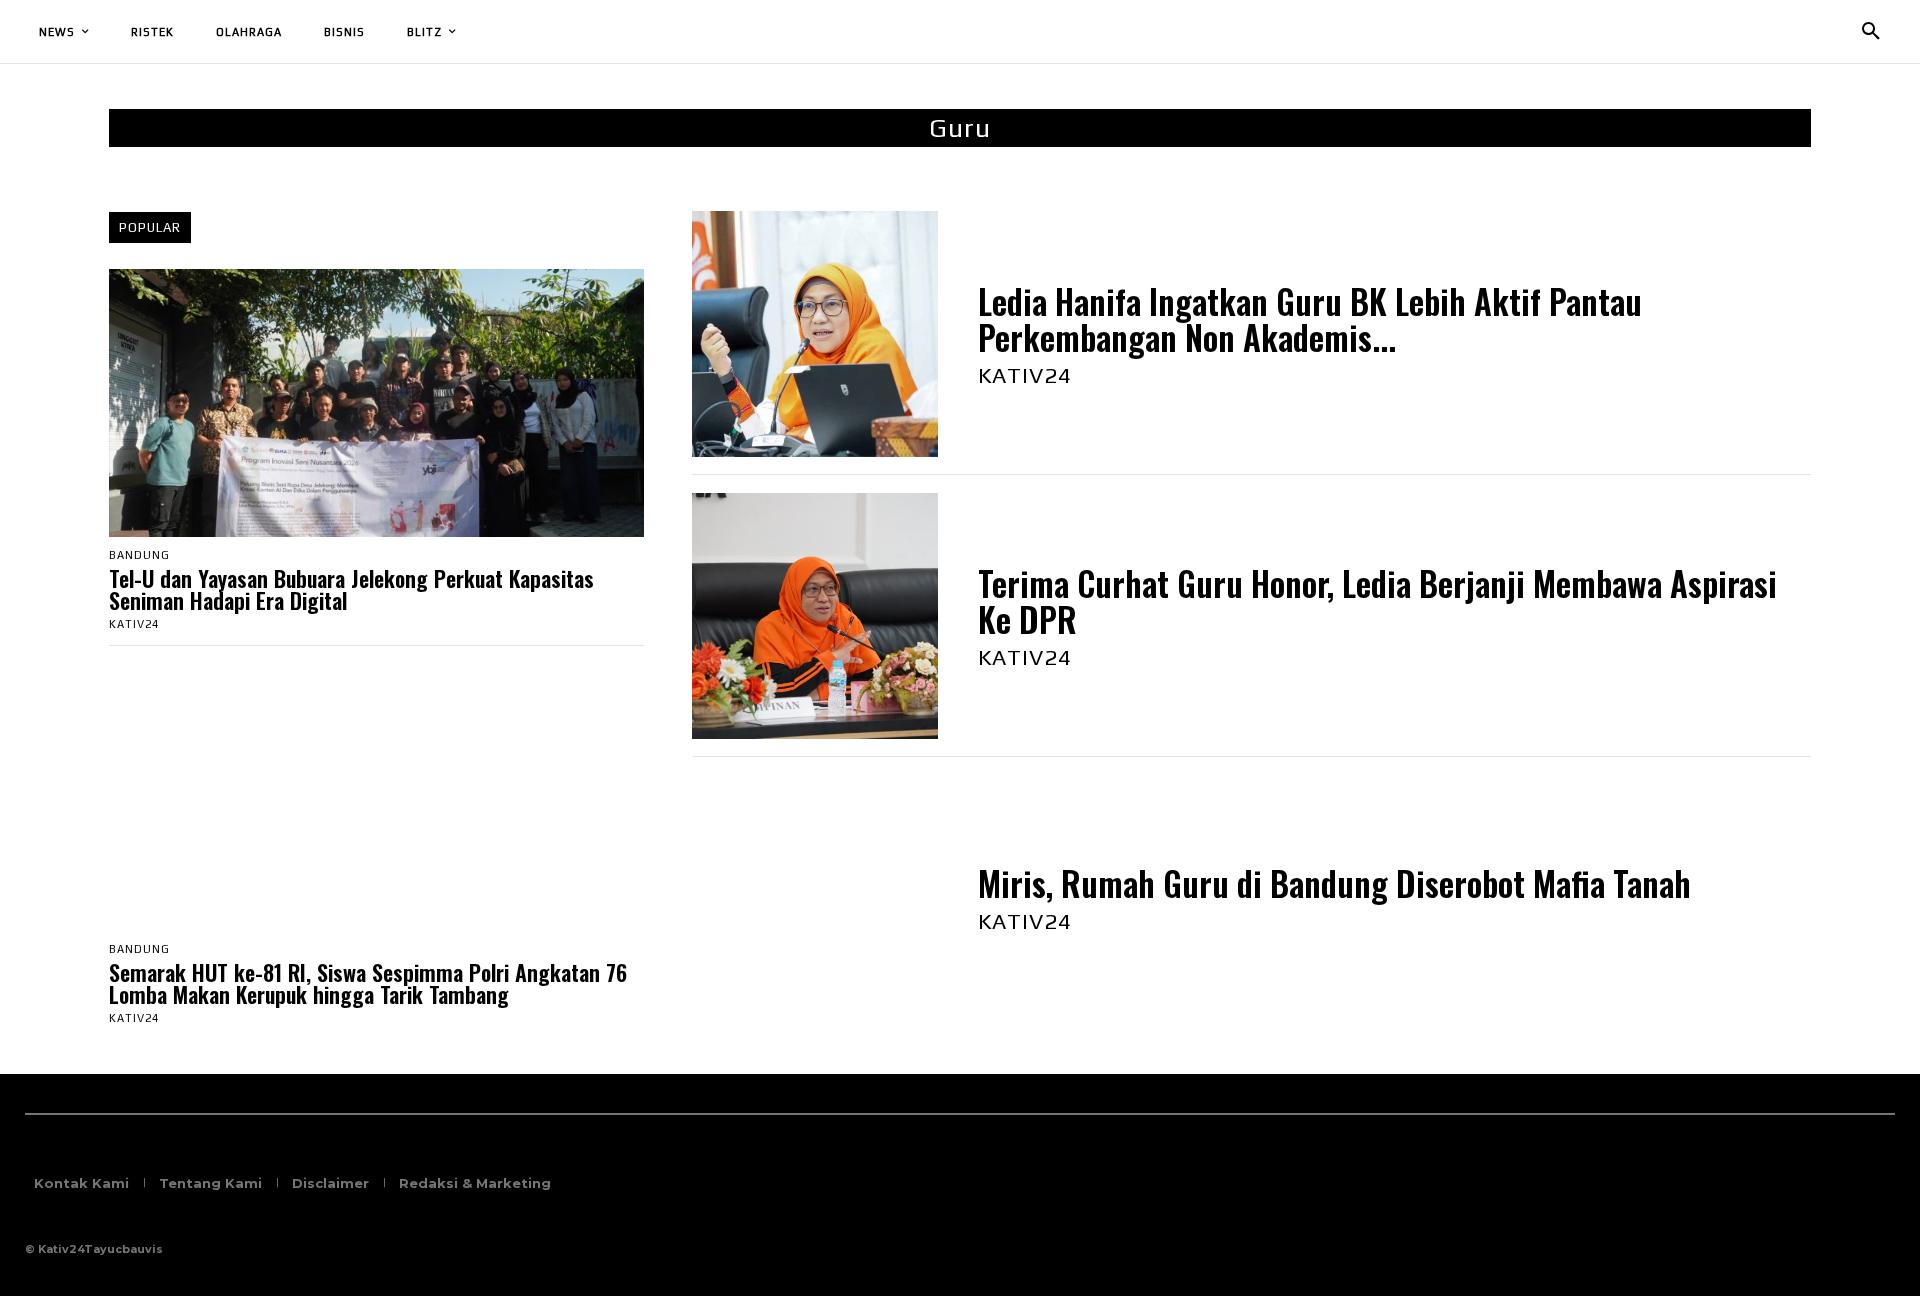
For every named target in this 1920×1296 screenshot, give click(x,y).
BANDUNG (139, 555)
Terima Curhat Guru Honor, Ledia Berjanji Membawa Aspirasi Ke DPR (1377, 601)
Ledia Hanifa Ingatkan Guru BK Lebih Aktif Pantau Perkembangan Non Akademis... (1310, 319)
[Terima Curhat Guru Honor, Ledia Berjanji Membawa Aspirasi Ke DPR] (815, 616)
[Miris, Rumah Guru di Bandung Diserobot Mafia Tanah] (815, 898)
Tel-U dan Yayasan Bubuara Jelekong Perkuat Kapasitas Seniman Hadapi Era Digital (351, 589)
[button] (1871, 32)
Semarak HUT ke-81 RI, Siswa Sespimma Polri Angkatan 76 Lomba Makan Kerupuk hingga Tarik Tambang (368, 983)
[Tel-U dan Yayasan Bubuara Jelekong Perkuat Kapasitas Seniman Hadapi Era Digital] (376, 403)
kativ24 (134, 624)
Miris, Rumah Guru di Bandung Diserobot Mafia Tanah (1334, 883)
